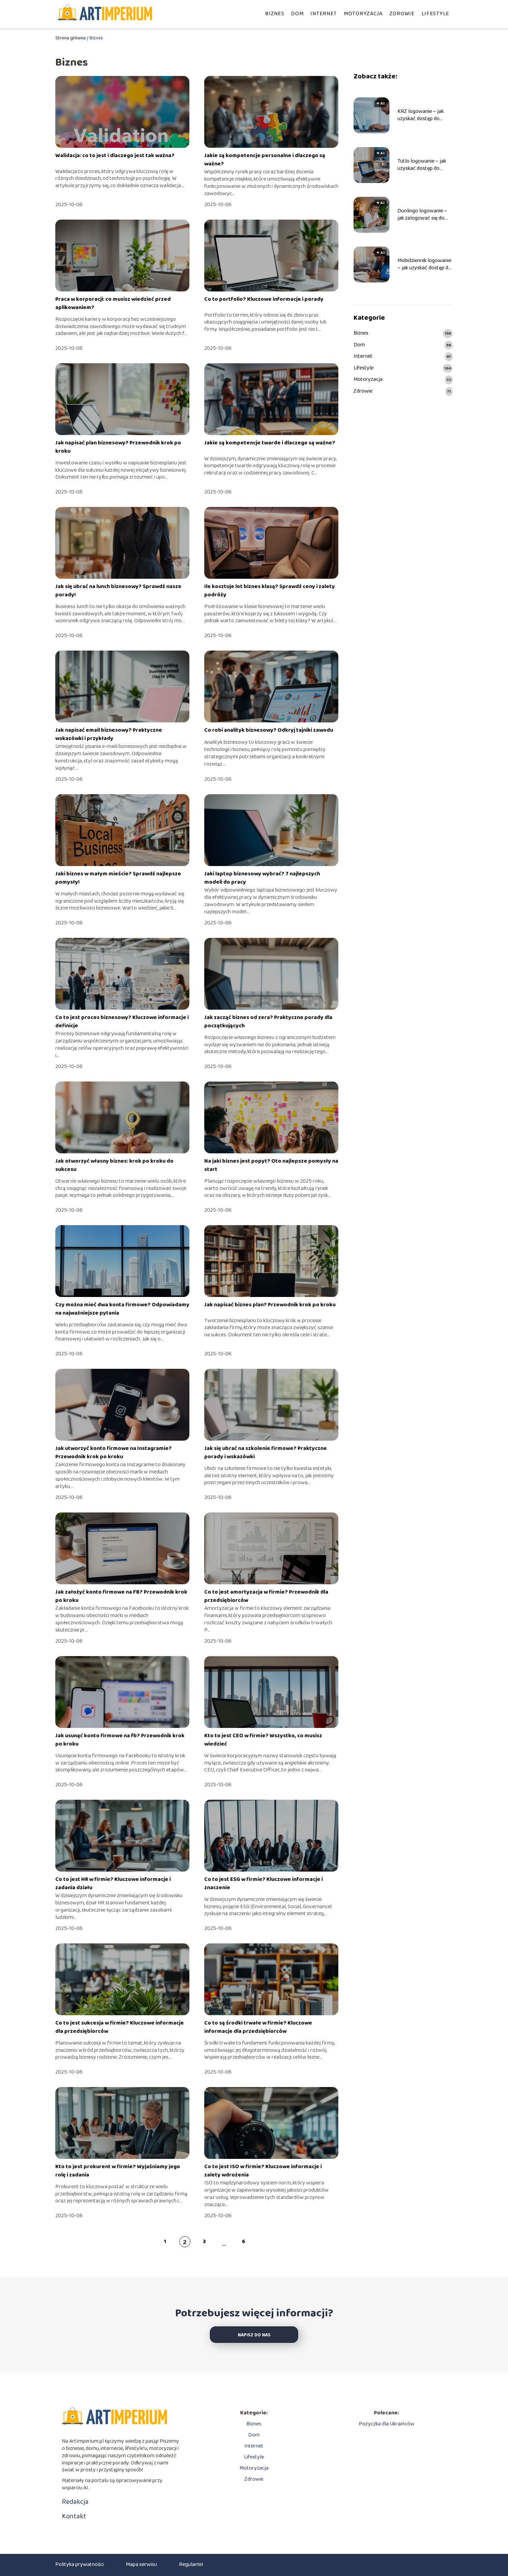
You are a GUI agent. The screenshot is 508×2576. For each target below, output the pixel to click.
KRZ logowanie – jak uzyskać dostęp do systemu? (421, 115)
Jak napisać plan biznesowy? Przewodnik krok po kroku (118, 447)
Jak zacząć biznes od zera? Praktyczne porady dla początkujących (268, 1022)
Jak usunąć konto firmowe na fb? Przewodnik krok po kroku (120, 1740)
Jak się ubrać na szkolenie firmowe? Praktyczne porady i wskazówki (266, 1453)
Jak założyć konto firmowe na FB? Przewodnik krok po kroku (121, 1596)
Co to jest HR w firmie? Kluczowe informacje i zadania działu (113, 1883)
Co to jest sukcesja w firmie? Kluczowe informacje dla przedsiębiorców (120, 2027)
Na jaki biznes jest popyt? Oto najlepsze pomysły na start (271, 1165)
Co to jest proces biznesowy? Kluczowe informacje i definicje (122, 1022)
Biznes (275, 14)
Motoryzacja (363, 14)
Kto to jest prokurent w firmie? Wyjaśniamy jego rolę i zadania (118, 2171)
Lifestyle (435, 14)
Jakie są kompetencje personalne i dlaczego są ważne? (265, 160)
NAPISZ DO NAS (254, 2335)
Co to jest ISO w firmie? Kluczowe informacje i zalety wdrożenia (263, 2171)
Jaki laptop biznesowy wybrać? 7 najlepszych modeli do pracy (262, 878)
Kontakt (74, 2516)
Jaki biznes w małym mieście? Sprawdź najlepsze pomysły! (118, 878)
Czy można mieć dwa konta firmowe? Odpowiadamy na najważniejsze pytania (122, 1309)
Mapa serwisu (141, 2564)
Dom (297, 14)
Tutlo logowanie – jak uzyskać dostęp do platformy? (422, 165)
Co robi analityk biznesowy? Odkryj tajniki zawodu (269, 730)
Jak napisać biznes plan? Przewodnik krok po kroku (270, 1305)
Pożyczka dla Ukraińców (387, 2424)
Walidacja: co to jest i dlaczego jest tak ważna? (115, 156)
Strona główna (70, 38)
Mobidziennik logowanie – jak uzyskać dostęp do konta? (424, 265)
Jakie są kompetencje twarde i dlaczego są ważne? (270, 443)
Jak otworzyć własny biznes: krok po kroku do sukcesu (114, 1165)
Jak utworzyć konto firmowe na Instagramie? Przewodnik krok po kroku (114, 1453)
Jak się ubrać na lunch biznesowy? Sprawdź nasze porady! (118, 591)
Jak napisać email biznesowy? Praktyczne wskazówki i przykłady (109, 734)
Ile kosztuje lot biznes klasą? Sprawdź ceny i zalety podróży (270, 591)
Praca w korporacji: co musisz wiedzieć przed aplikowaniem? (113, 303)
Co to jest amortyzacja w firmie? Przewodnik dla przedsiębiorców (266, 1596)
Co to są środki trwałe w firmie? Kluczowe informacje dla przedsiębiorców (258, 2027)
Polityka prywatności (79, 2564)
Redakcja (75, 2502)
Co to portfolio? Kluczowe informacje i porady (264, 299)
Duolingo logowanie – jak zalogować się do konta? (422, 215)
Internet (324, 14)
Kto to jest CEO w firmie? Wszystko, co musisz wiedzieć (263, 1740)
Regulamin (191, 2564)
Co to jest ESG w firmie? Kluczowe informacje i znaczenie (264, 1883)
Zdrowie (402, 14)
